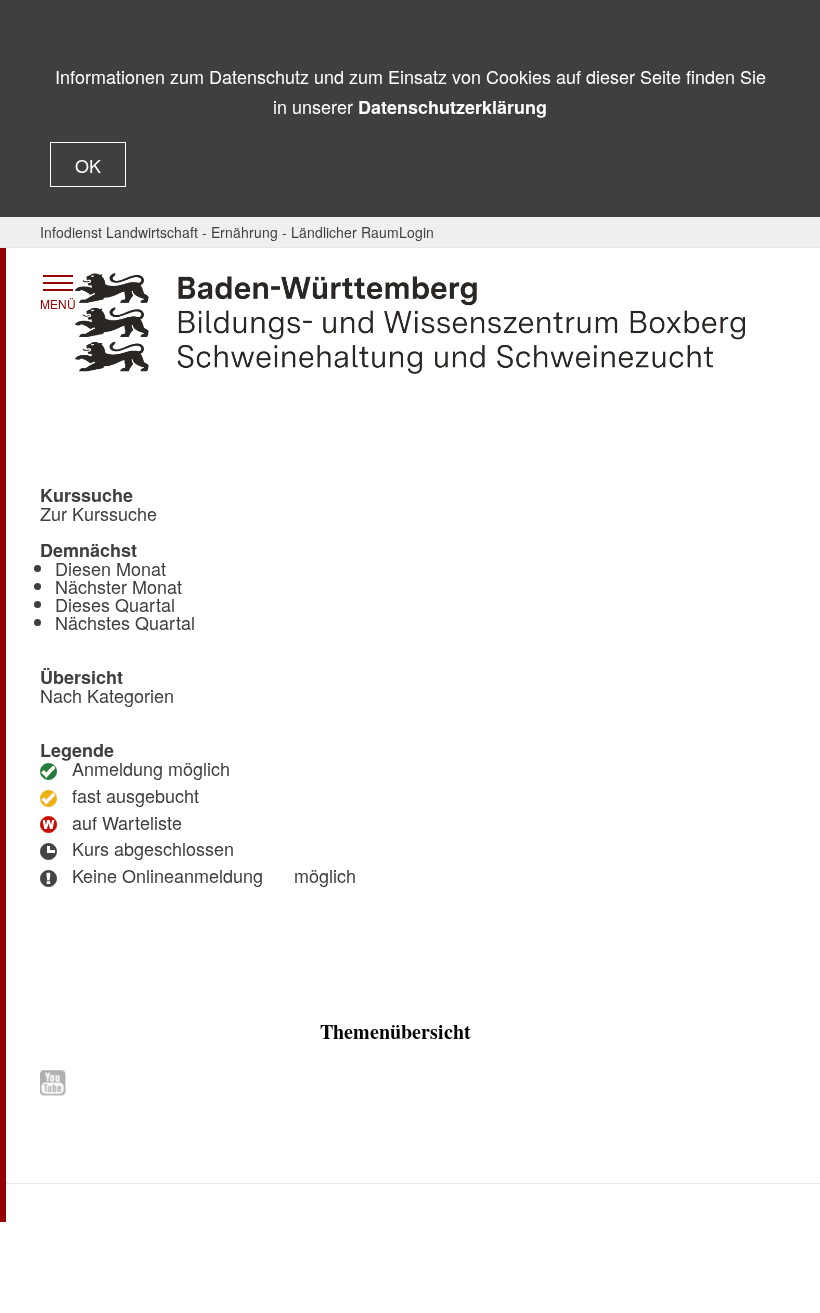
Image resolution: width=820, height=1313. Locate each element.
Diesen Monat (110, 568)
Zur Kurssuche (98, 513)
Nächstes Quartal (125, 622)
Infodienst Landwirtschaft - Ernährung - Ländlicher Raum (219, 232)
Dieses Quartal (115, 604)
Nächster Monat (118, 586)
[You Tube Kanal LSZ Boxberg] (57, 1083)
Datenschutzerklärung (452, 107)
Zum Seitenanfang (410, 1174)
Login (416, 232)
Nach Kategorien (107, 695)
